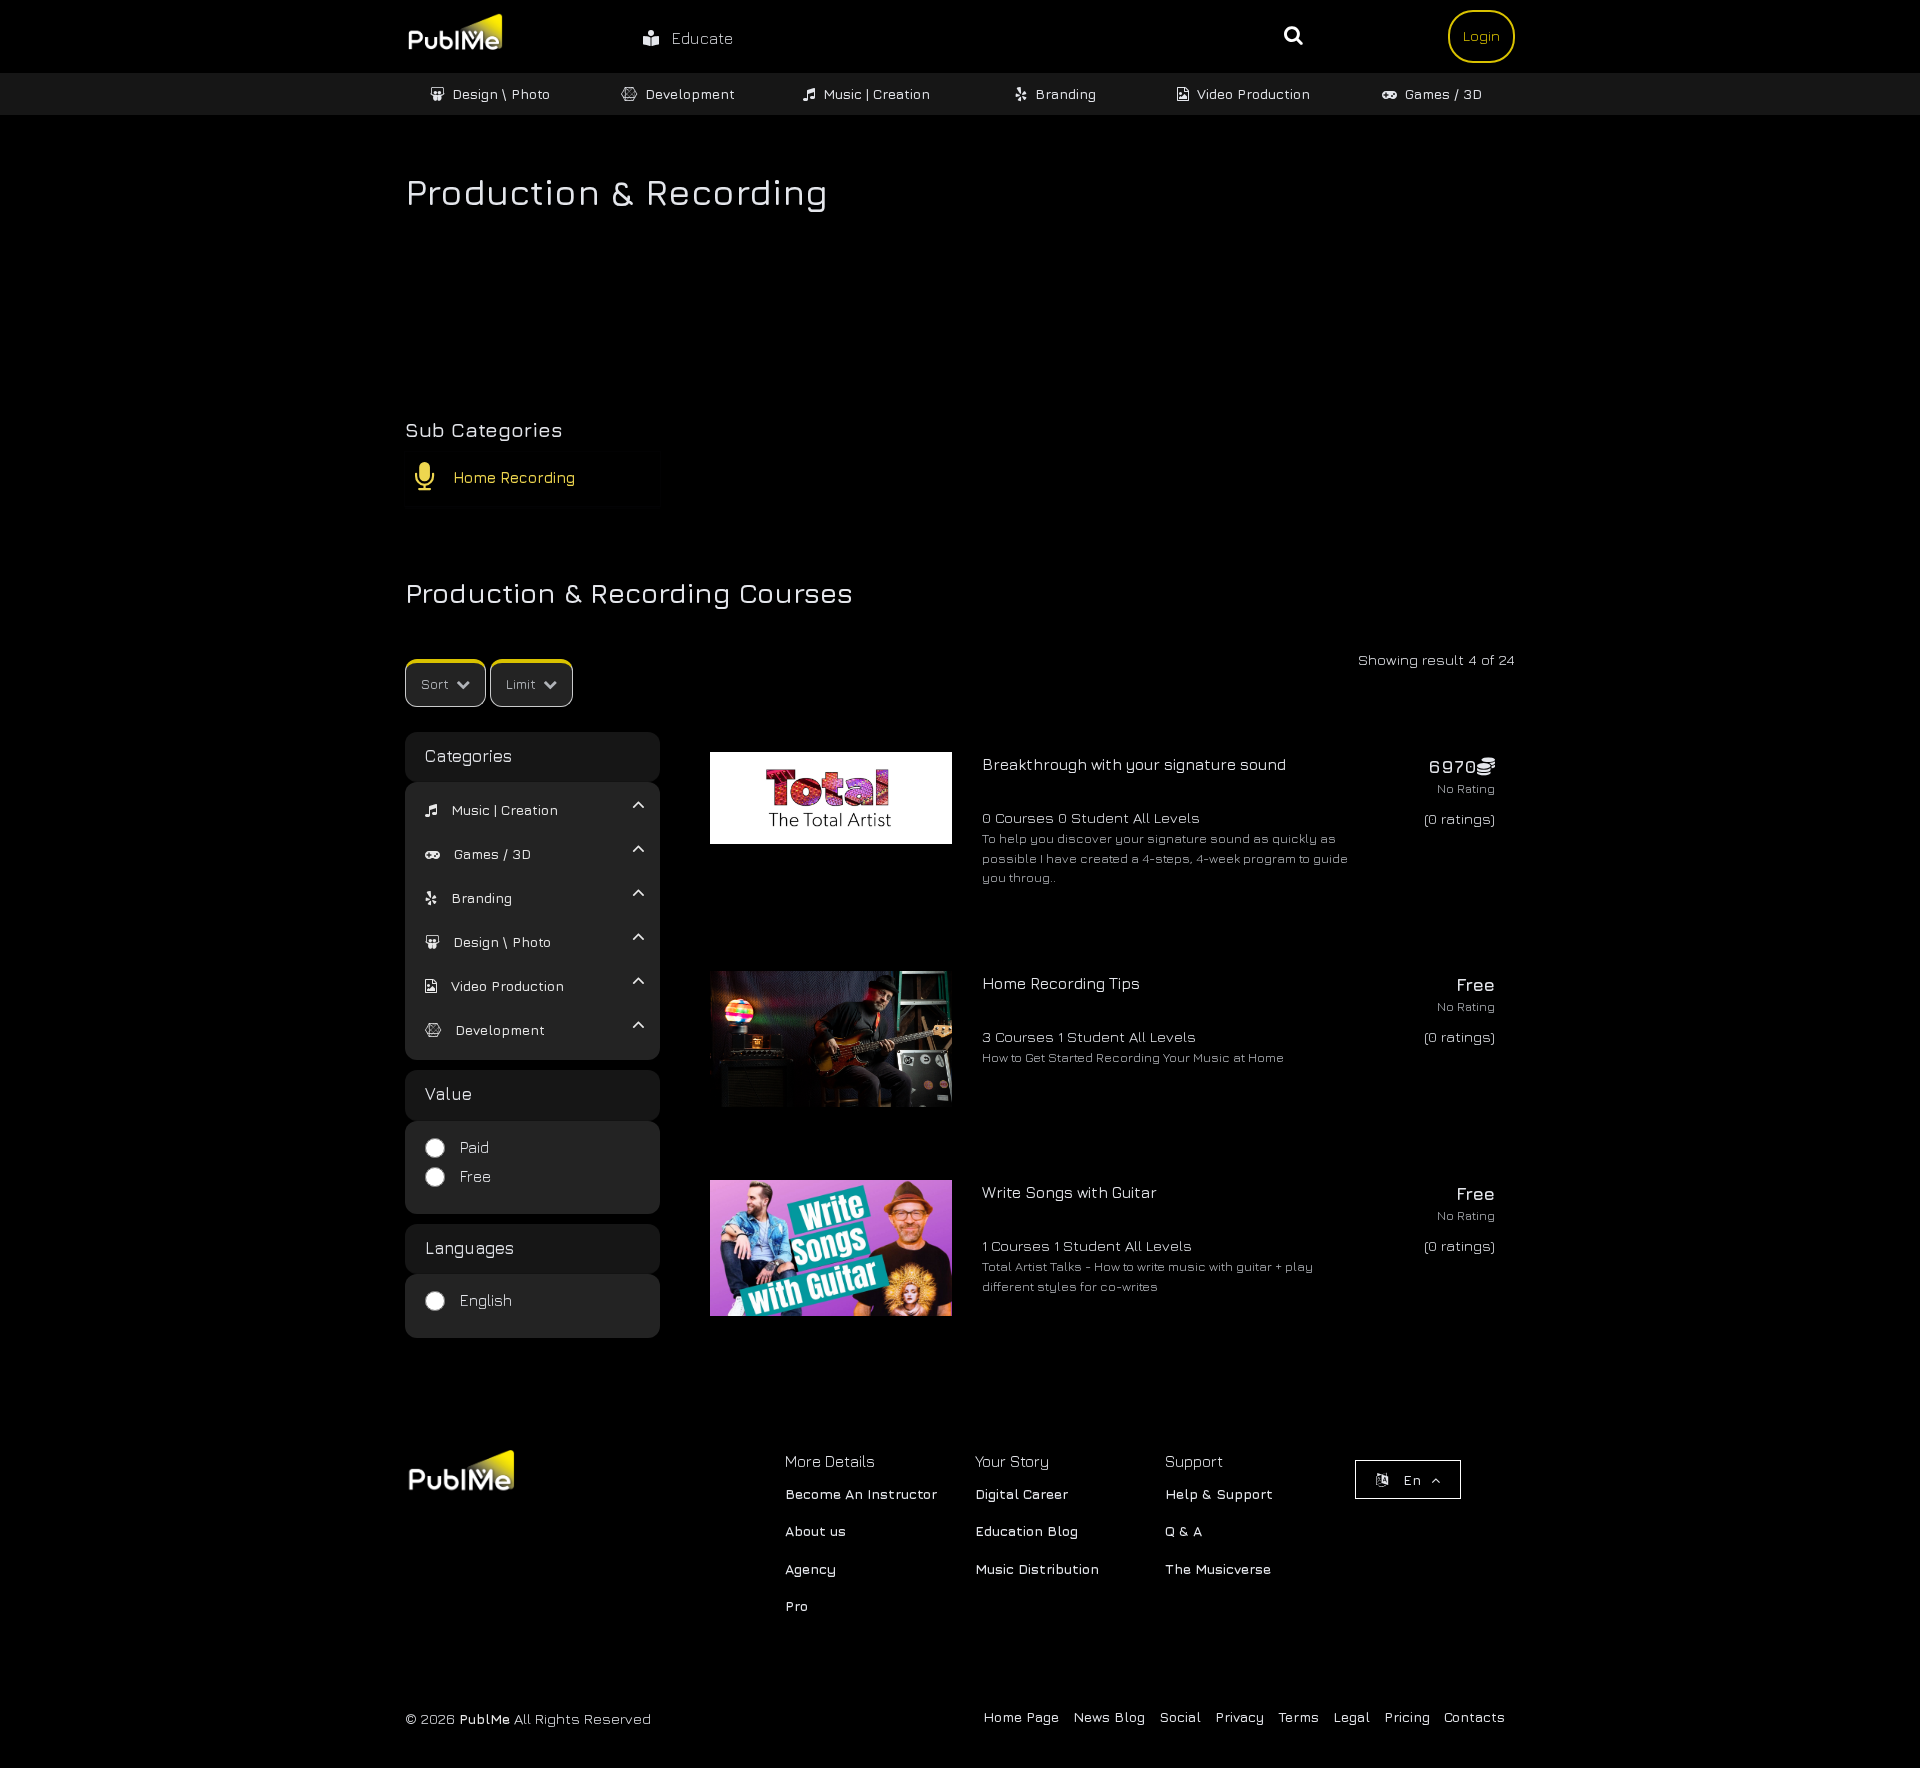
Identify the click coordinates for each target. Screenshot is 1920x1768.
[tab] (520, 808)
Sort (435, 683)
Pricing (1407, 1716)
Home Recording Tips (1061, 983)
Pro (796, 1605)
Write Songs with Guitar (1069, 1192)
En (1412, 1479)
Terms (1298, 1716)
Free (475, 1176)
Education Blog (1026, 1530)
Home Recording (514, 477)
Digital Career (1021, 1493)
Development (690, 93)
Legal (1351, 1716)
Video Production (1253, 93)
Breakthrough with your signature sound (1134, 764)
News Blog (1109, 1716)
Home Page (1021, 1716)
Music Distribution (1037, 1568)
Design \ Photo (501, 93)
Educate (696, 38)
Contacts (1474, 1716)
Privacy (1239, 1716)
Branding (1065, 93)
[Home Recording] (432, 482)
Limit (521, 683)
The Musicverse (1218, 1568)
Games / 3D (1443, 93)
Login (1481, 35)
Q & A (1183, 1530)
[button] (491, 809)
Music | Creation (876, 93)
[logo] (460, 1474)
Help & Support (1219, 1493)
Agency (810, 1568)
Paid (474, 1147)
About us (815, 1530)
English (486, 1300)
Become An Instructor (861, 1493)
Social (1180, 1716)
